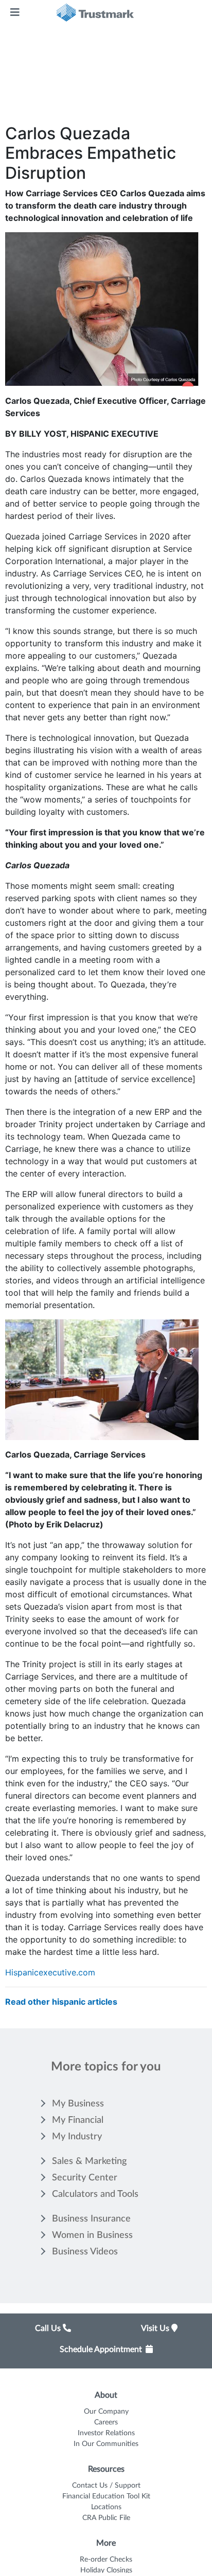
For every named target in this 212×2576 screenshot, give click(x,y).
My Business (78, 2104)
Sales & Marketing (89, 2161)
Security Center (85, 2178)
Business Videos (85, 2252)
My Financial (78, 2120)
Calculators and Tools (95, 2194)
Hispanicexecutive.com (50, 1972)
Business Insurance (91, 2219)
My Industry (77, 2137)
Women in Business (92, 2235)
